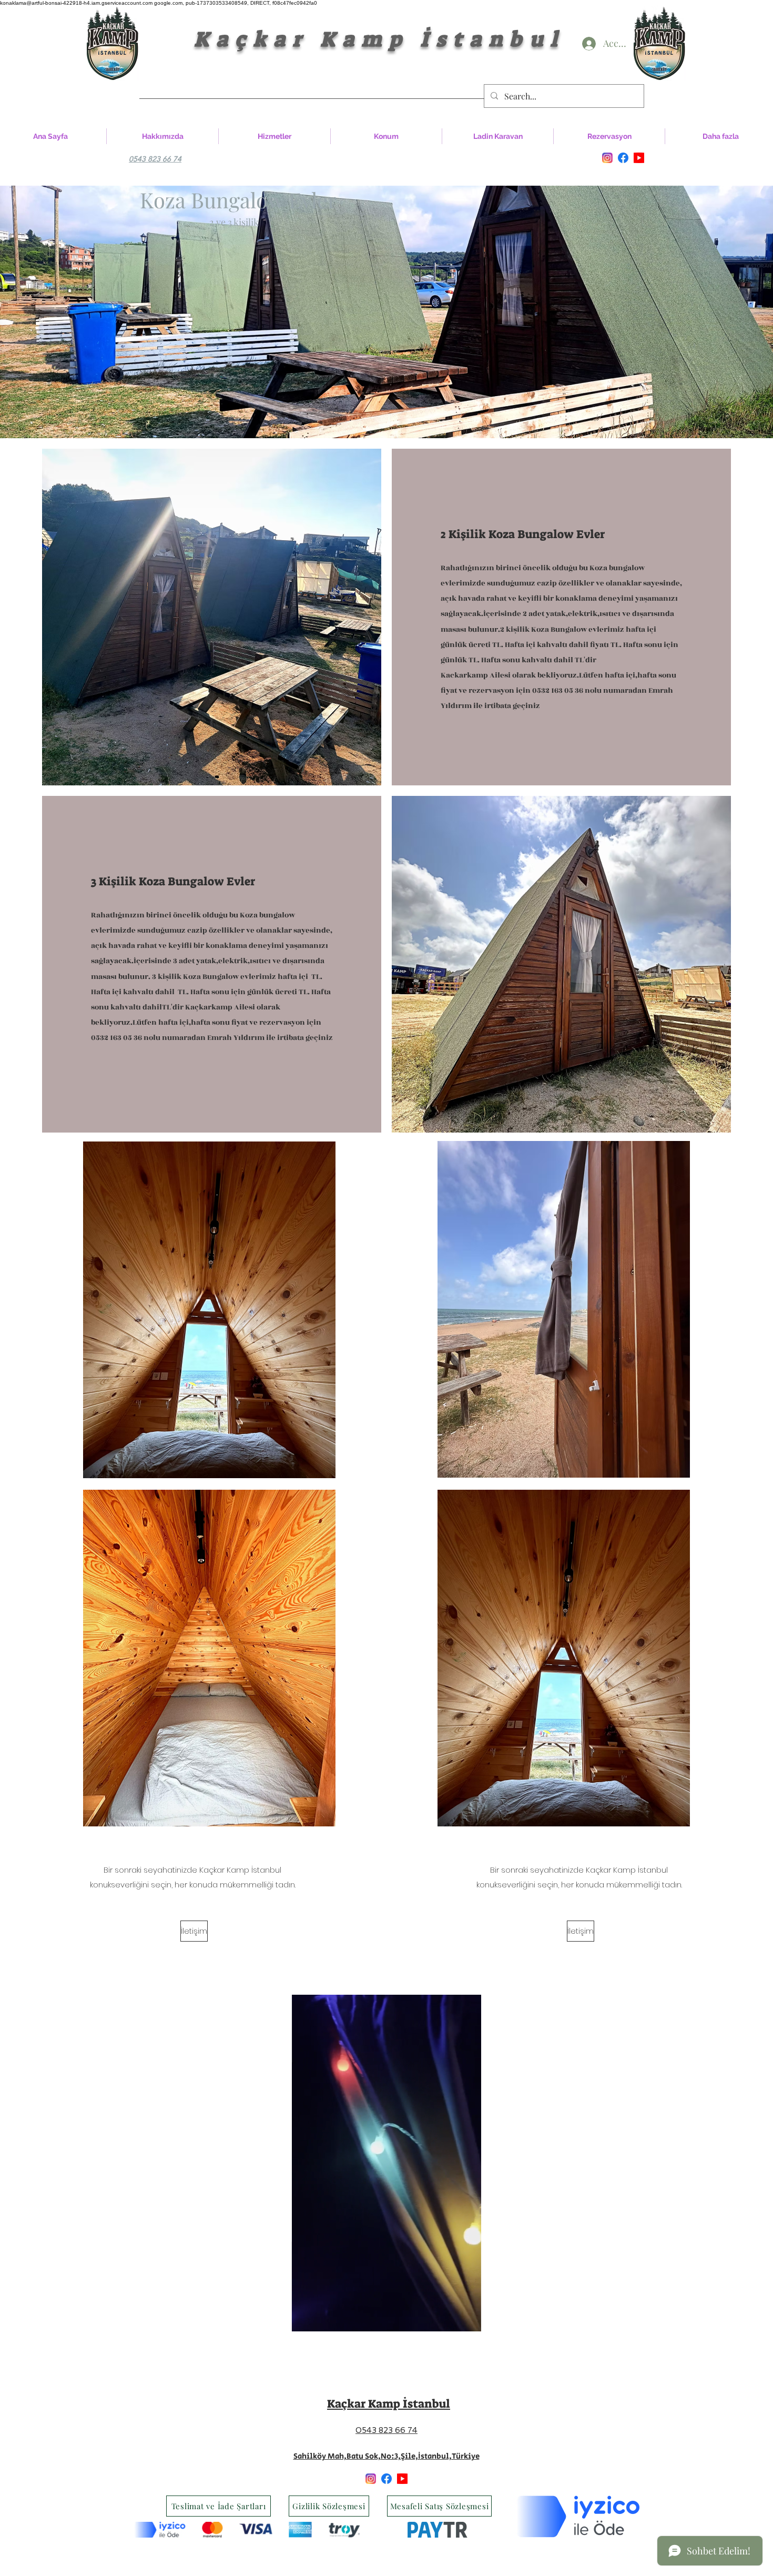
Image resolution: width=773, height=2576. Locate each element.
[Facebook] (623, 158)
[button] (468, 2320)
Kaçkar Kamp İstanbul (310, 39)
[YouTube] (639, 158)
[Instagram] (607, 158)
